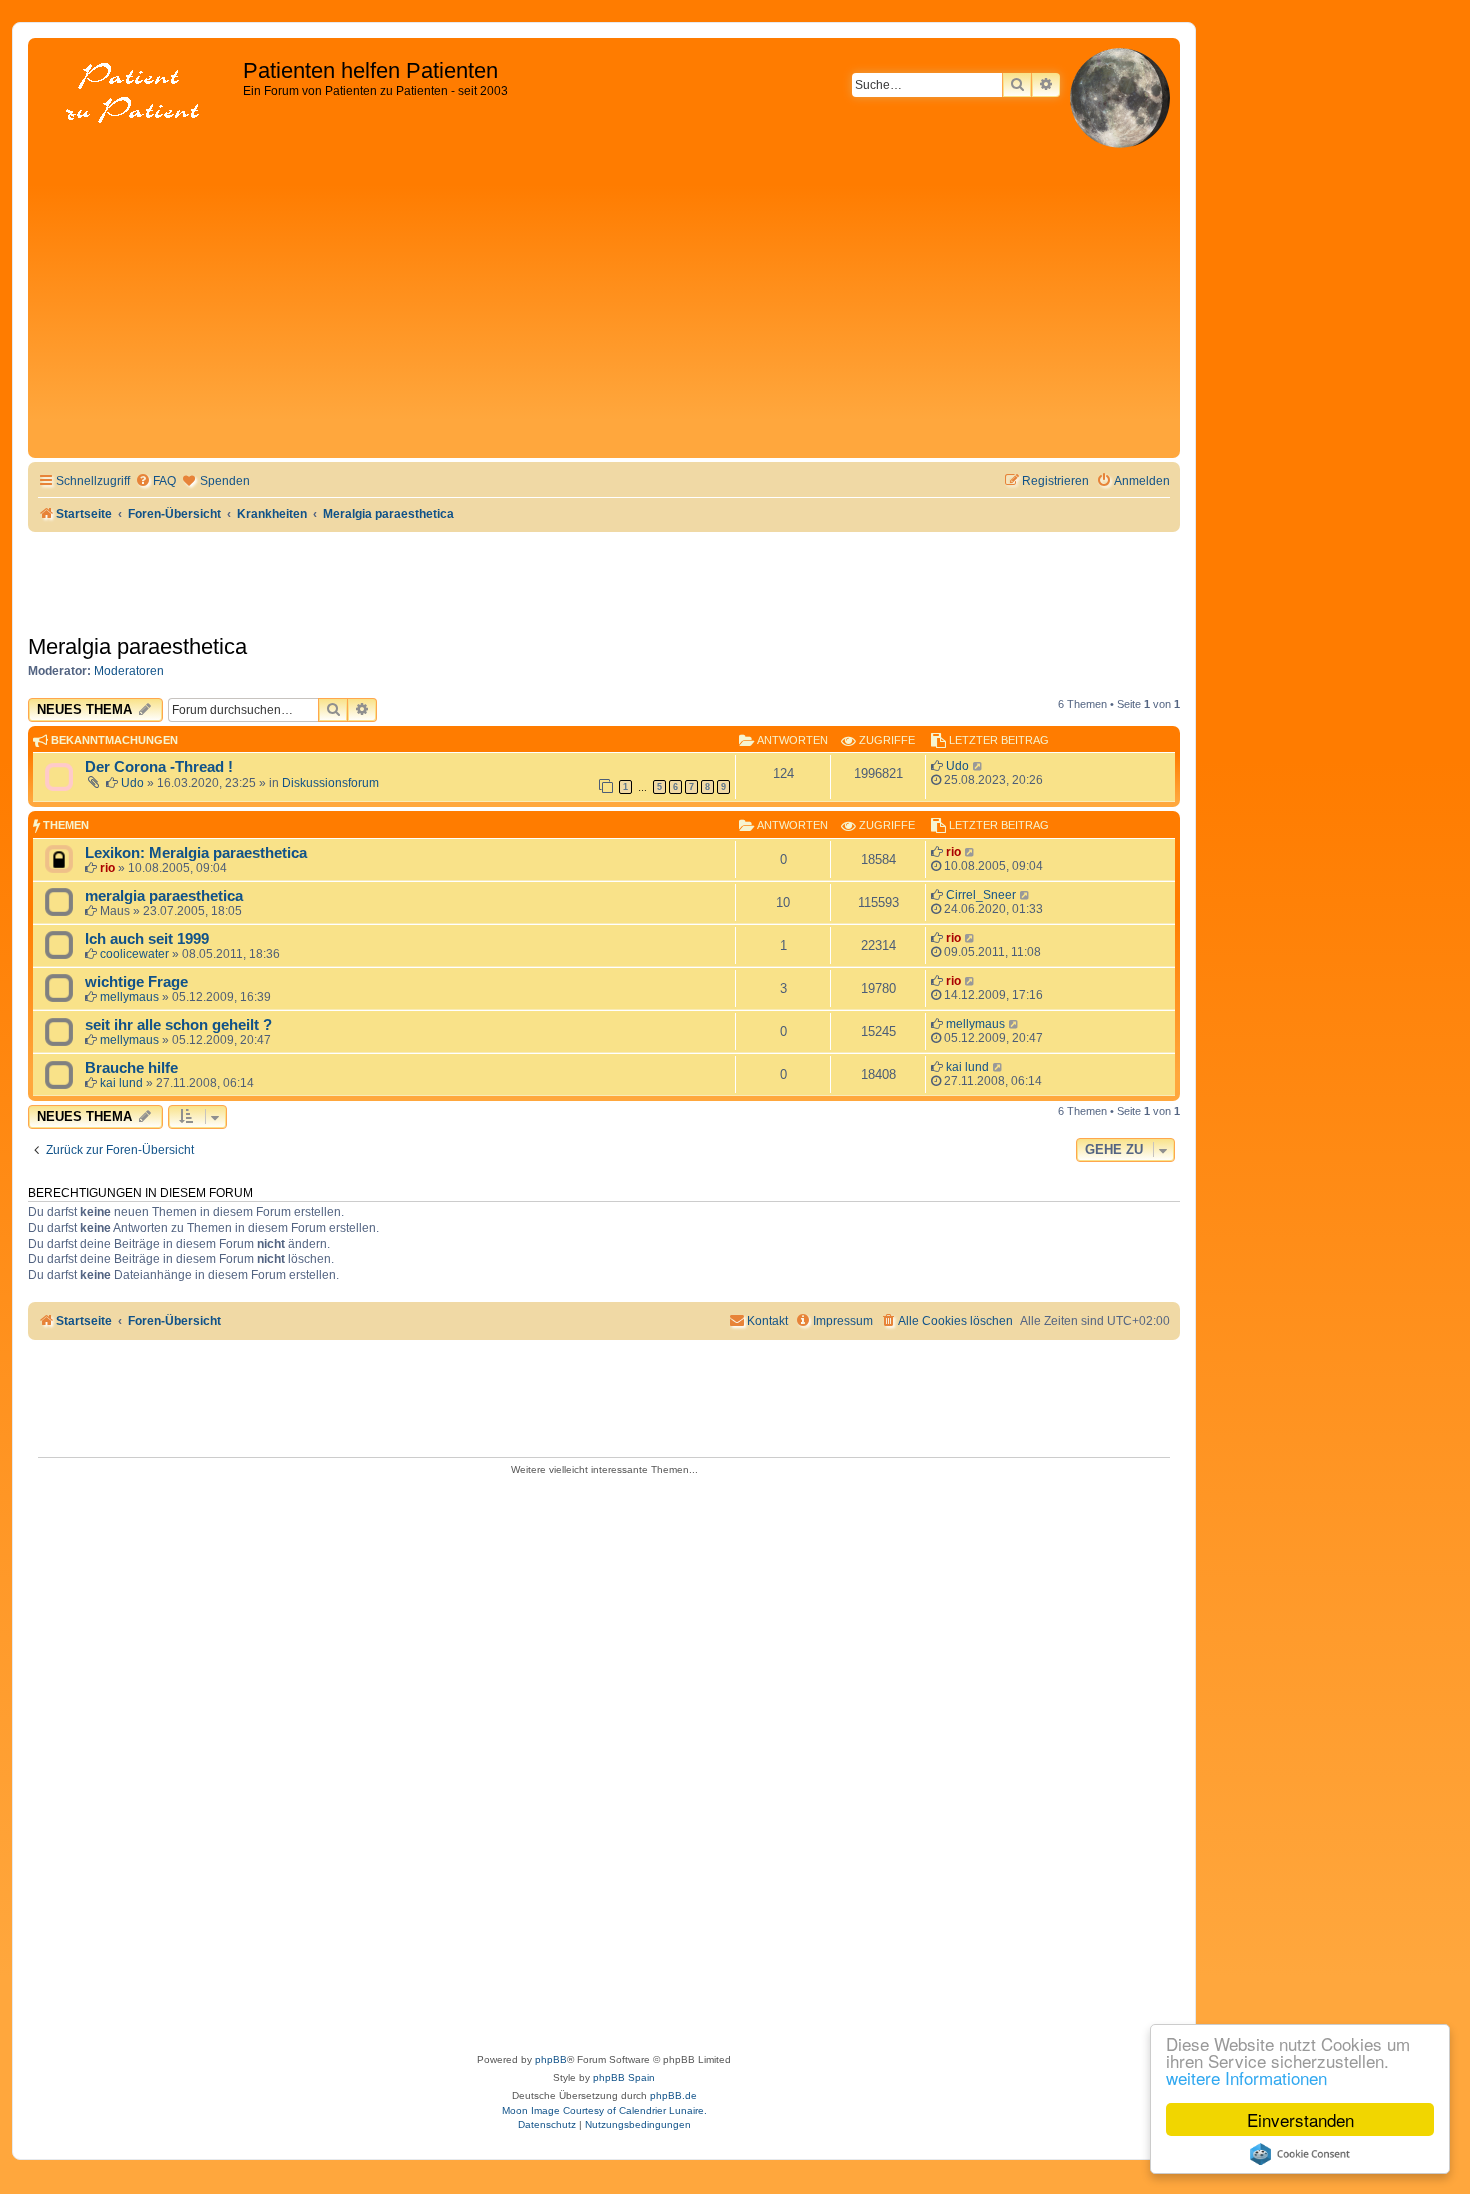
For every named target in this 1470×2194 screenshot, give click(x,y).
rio (107, 868)
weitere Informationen (1246, 2077)
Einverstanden (1300, 2119)
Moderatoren (129, 671)
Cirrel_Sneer (981, 895)
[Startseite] (138, 94)
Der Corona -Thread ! (159, 767)
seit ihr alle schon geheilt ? (178, 1025)
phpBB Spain (624, 2077)
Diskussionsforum (330, 783)
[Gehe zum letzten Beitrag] (978, 766)
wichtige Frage (136, 982)
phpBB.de (673, 2095)
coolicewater (134, 954)
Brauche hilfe (131, 1068)
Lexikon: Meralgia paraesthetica (196, 853)
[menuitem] (155, 481)
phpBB (551, 2059)
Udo (132, 783)
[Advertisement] (604, 303)
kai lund (121, 1083)
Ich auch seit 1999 (147, 939)
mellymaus (129, 997)
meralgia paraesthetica (164, 896)
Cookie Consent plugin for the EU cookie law (1300, 2154)
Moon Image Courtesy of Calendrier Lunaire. (604, 2110)
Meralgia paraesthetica (137, 646)
